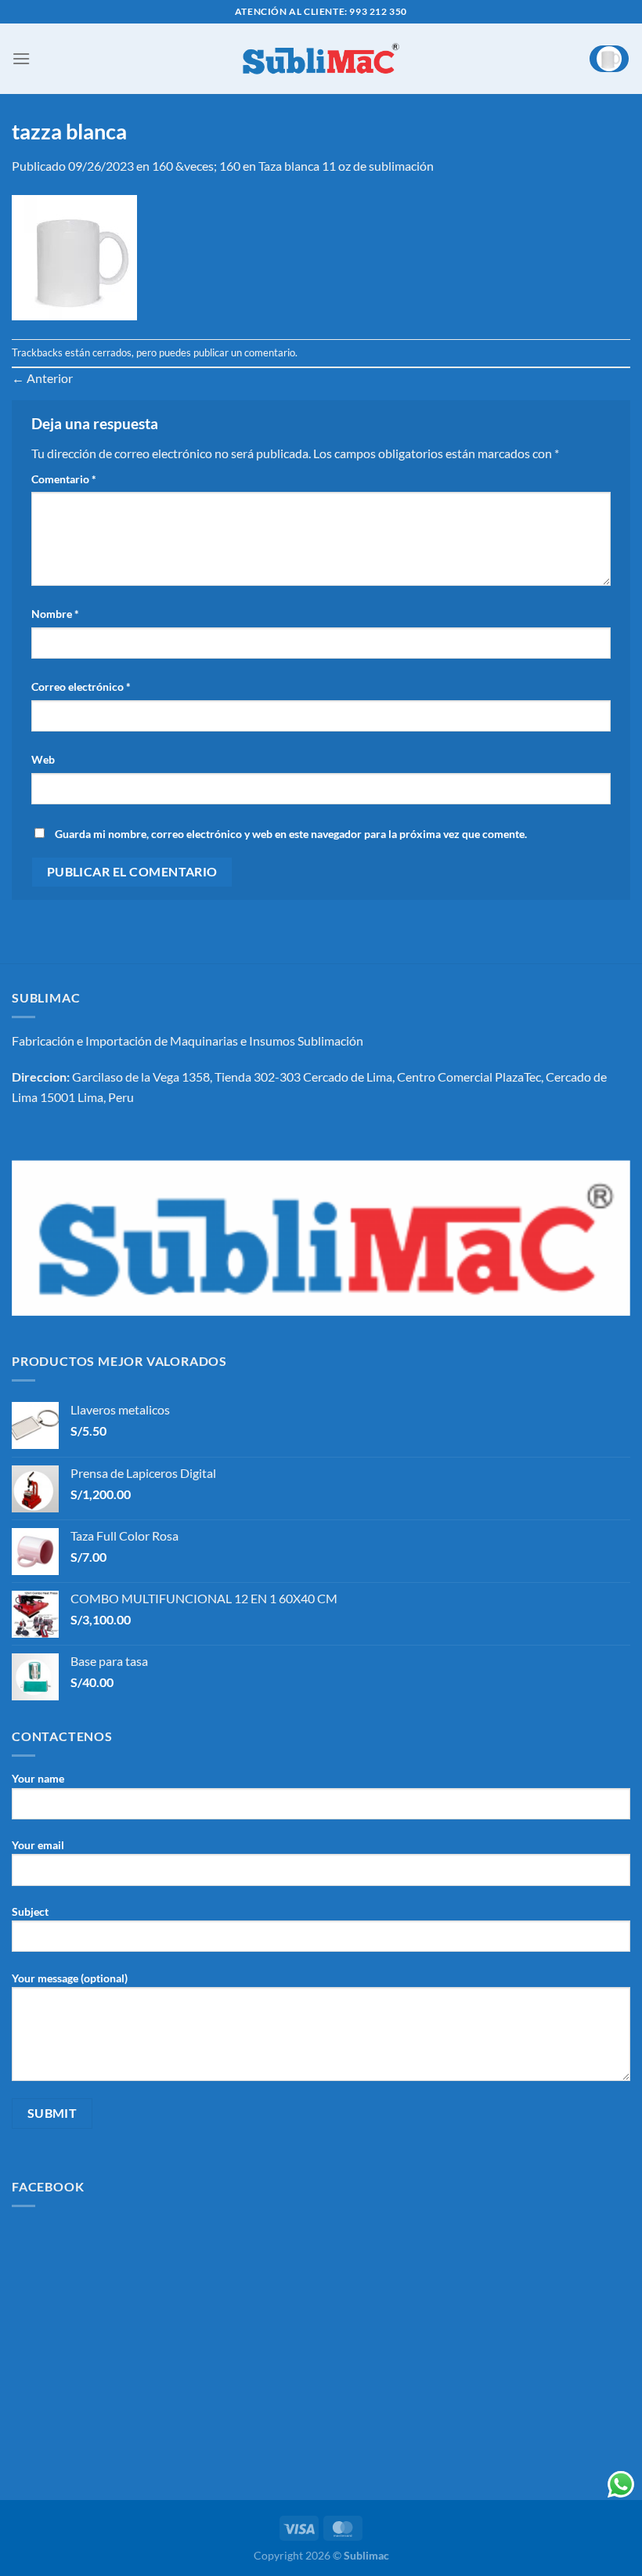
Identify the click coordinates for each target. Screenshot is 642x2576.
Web (43, 759)
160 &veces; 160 (196, 166)
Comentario (64, 479)
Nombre (55, 614)
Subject (30, 1911)
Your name (38, 1778)
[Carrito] (609, 59)
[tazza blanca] (74, 256)
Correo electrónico (81, 686)
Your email (38, 1845)
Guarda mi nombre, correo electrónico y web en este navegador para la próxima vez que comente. (291, 834)
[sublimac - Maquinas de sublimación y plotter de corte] (321, 59)
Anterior (42, 378)
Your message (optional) (70, 1978)
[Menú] (21, 58)
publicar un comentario (244, 352)
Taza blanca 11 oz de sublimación (346, 166)
